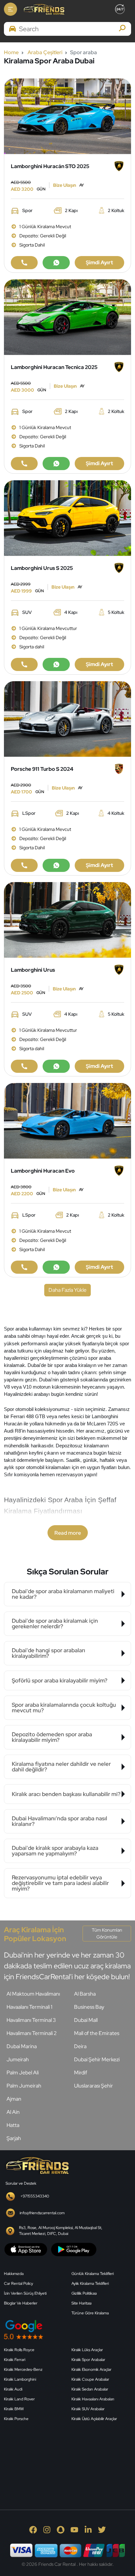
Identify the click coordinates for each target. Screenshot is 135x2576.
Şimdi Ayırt (99, 262)
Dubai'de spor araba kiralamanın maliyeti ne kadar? (63, 1594)
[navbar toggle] (10, 9)
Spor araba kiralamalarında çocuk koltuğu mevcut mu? (64, 1708)
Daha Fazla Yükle (67, 1290)
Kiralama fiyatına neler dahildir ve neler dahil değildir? (61, 1767)
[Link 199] (56, 1267)
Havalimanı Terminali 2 (32, 2033)
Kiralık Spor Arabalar (88, 2360)
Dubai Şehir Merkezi (97, 2059)
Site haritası (81, 2303)
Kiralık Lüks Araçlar (87, 2350)
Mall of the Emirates (97, 2033)
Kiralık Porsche (16, 2419)
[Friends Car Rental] (44, 9)
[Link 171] (67, 518)
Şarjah (14, 2138)
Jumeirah (18, 2059)
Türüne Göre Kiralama (90, 2313)
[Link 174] (24, 664)
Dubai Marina (22, 2046)
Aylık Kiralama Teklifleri (90, 2284)
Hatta (13, 2125)
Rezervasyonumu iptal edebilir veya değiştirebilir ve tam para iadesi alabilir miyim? (60, 1883)
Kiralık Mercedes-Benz (23, 2370)
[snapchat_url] (61, 2529)
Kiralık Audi (13, 2389)
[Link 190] (24, 1066)
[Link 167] (56, 464)
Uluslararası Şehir (94, 2086)
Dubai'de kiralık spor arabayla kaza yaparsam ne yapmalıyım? (55, 1851)
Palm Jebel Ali (23, 2073)
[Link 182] (24, 865)
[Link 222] (37, 2165)
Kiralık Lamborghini (20, 2379)
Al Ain (13, 2112)
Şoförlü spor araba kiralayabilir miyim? (60, 1680)
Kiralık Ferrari (15, 2360)
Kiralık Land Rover (19, 2399)
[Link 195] (67, 1120)
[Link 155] (67, 116)
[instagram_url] (47, 2529)
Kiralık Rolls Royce (19, 2350)
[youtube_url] (74, 2529)
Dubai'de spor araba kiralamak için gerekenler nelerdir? (55, 1624)
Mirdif (81, 2073)
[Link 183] (56, 865)
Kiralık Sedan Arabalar (90, 2389)
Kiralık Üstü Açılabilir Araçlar (94, 2419)
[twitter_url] (102, 2529)
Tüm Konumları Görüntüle (107, 1933)
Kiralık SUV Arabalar (88, 2409)
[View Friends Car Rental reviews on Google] (67, 2330)
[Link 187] (67, 919)
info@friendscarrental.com (42, 2213)
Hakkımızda (14, 2274)
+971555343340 (35, 2196)
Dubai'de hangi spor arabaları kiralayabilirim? (48, 1653)
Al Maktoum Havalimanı (33, 1994)
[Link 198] (24, 1267)
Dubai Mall (86, 2020)
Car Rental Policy (19, 2284)
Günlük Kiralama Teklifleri (93, 2274)
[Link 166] (24, 464)
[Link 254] (53, 2458)
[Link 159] (56, 263)
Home (11, 52)
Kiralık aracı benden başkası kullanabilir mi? (66, 1794)
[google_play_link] (74, 2249)
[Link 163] (67, 317)
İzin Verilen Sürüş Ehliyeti (25, 2293)
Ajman (14, 2099)
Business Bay (89, 2007)
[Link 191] (56, 1066)
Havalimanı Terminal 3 (31, 2020)
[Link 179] (67, 718)
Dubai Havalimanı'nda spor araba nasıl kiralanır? (59, 1821)
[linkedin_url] (88, 2529)
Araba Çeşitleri (45, 52)
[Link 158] (24, 263)
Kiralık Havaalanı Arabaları (93, 2399)
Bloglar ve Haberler (21, 2303)
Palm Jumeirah (24, 2086)
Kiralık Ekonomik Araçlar (91, 2370)
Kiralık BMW (14, 2409)
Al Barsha (85, 1994)
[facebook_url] (33, 2529)
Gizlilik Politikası (84, 2293)
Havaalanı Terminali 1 (29, 2007)
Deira (80, 2046)
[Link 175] (56, 664)
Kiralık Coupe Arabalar (90, 2379)
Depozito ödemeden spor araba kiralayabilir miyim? (52, 1737)
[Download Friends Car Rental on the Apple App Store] (26, 2249)
